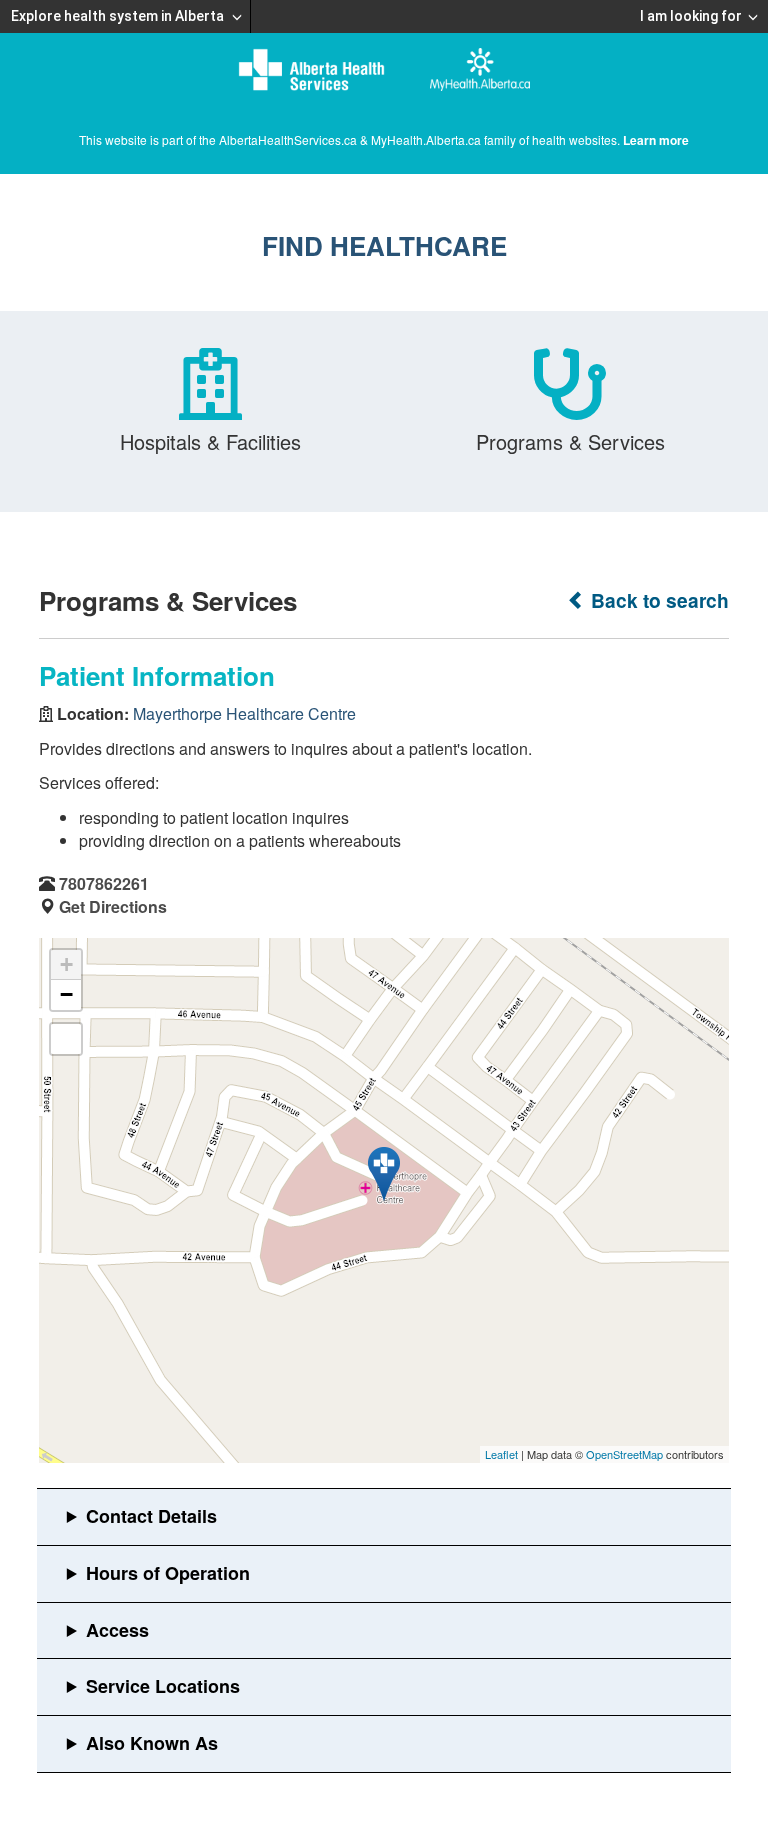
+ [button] (66, 964)
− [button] (66, 994)
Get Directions (113, 906)
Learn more (656, 140)
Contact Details (151, 1516)
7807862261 (104, 883)
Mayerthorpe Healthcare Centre (244, 713)
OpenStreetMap (624, 1454)
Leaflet (501, 1454)
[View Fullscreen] (66, 1039)
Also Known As (152, 1743)
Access (117, 1630)
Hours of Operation (168, 1573)
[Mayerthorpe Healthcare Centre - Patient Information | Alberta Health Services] (384, 1174)
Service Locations (163, 1686)
